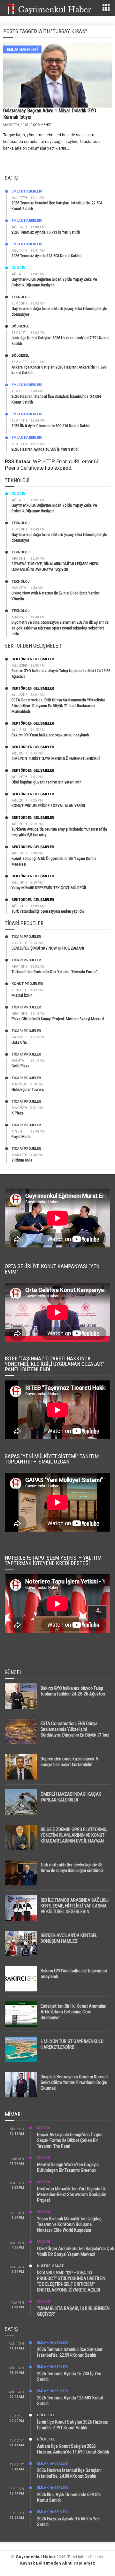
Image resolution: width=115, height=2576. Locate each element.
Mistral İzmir (22, 995)
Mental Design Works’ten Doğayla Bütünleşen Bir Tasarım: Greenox (68, 2167)
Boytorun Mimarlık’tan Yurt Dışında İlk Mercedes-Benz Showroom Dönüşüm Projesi (72, 2194)
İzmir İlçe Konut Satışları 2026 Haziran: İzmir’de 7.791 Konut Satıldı (73, 2425)
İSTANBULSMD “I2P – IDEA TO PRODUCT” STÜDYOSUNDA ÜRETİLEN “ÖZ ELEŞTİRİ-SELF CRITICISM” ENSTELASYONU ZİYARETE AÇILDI (71, 2281)
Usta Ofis (19, 1042)
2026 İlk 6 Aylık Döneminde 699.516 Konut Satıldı (51, 426)
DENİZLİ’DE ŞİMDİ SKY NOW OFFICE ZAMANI (48, 948)
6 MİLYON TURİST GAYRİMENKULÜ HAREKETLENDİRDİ (56, 758)
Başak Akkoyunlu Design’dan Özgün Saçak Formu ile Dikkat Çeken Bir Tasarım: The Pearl (70, 2140)
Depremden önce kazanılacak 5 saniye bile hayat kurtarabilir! (69, 1762)
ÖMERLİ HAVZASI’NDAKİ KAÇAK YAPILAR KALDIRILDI (71, 1797)
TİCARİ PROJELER (26, 937)
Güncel (19, 268)
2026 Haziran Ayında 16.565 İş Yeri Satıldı (45, 449)
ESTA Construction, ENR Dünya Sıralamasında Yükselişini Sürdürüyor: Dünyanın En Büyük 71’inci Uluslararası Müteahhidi (58, 706)
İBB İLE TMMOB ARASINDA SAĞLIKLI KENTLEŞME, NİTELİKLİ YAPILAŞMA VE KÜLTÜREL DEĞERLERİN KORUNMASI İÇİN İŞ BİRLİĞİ (75, 1909)
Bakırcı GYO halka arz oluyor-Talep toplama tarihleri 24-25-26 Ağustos (73, 1691)
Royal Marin (21, 1137)
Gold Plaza (20, 1066)
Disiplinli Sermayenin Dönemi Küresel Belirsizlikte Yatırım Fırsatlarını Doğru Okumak (74, 2082)
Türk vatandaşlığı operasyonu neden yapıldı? (48, 911)
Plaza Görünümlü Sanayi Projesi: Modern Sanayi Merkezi (58, 1019)
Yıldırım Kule (22, 1160)
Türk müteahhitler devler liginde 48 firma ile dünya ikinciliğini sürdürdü (72, 1868)
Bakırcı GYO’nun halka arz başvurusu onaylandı (50, 735)
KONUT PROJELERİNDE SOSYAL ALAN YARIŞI (48, 806)
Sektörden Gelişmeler (33, 659)
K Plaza (18, 1113)
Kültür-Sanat (50, 2266)
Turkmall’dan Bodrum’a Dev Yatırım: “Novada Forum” (55, 972)
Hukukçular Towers (28, 1089)
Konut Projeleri (27, 984)
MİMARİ (43, 2128)
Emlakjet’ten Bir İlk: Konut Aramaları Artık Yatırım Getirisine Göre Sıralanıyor (73, 2012)
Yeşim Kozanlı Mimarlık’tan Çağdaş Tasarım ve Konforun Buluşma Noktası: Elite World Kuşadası (69, 2224)
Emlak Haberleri (22, 49)
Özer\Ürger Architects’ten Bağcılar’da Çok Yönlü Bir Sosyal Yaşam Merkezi (76, 2251)
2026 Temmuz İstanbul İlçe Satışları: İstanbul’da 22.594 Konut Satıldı (70, 2352)
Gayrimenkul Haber (36, 2557)
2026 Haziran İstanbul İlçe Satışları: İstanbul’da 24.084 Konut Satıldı (69, 2473)
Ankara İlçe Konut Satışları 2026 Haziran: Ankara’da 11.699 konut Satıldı (73, 2449)
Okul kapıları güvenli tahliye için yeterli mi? (46, 782)
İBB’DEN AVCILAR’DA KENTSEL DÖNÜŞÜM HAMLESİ (69, 1938)
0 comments (41, 125)
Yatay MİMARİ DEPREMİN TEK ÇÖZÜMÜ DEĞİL (49, 888)
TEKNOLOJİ (21, 297)
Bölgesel (20, 326)
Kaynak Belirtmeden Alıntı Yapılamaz (58, 2563)
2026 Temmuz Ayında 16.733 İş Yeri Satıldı (46, 232)
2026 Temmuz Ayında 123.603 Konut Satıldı (46, 256)
